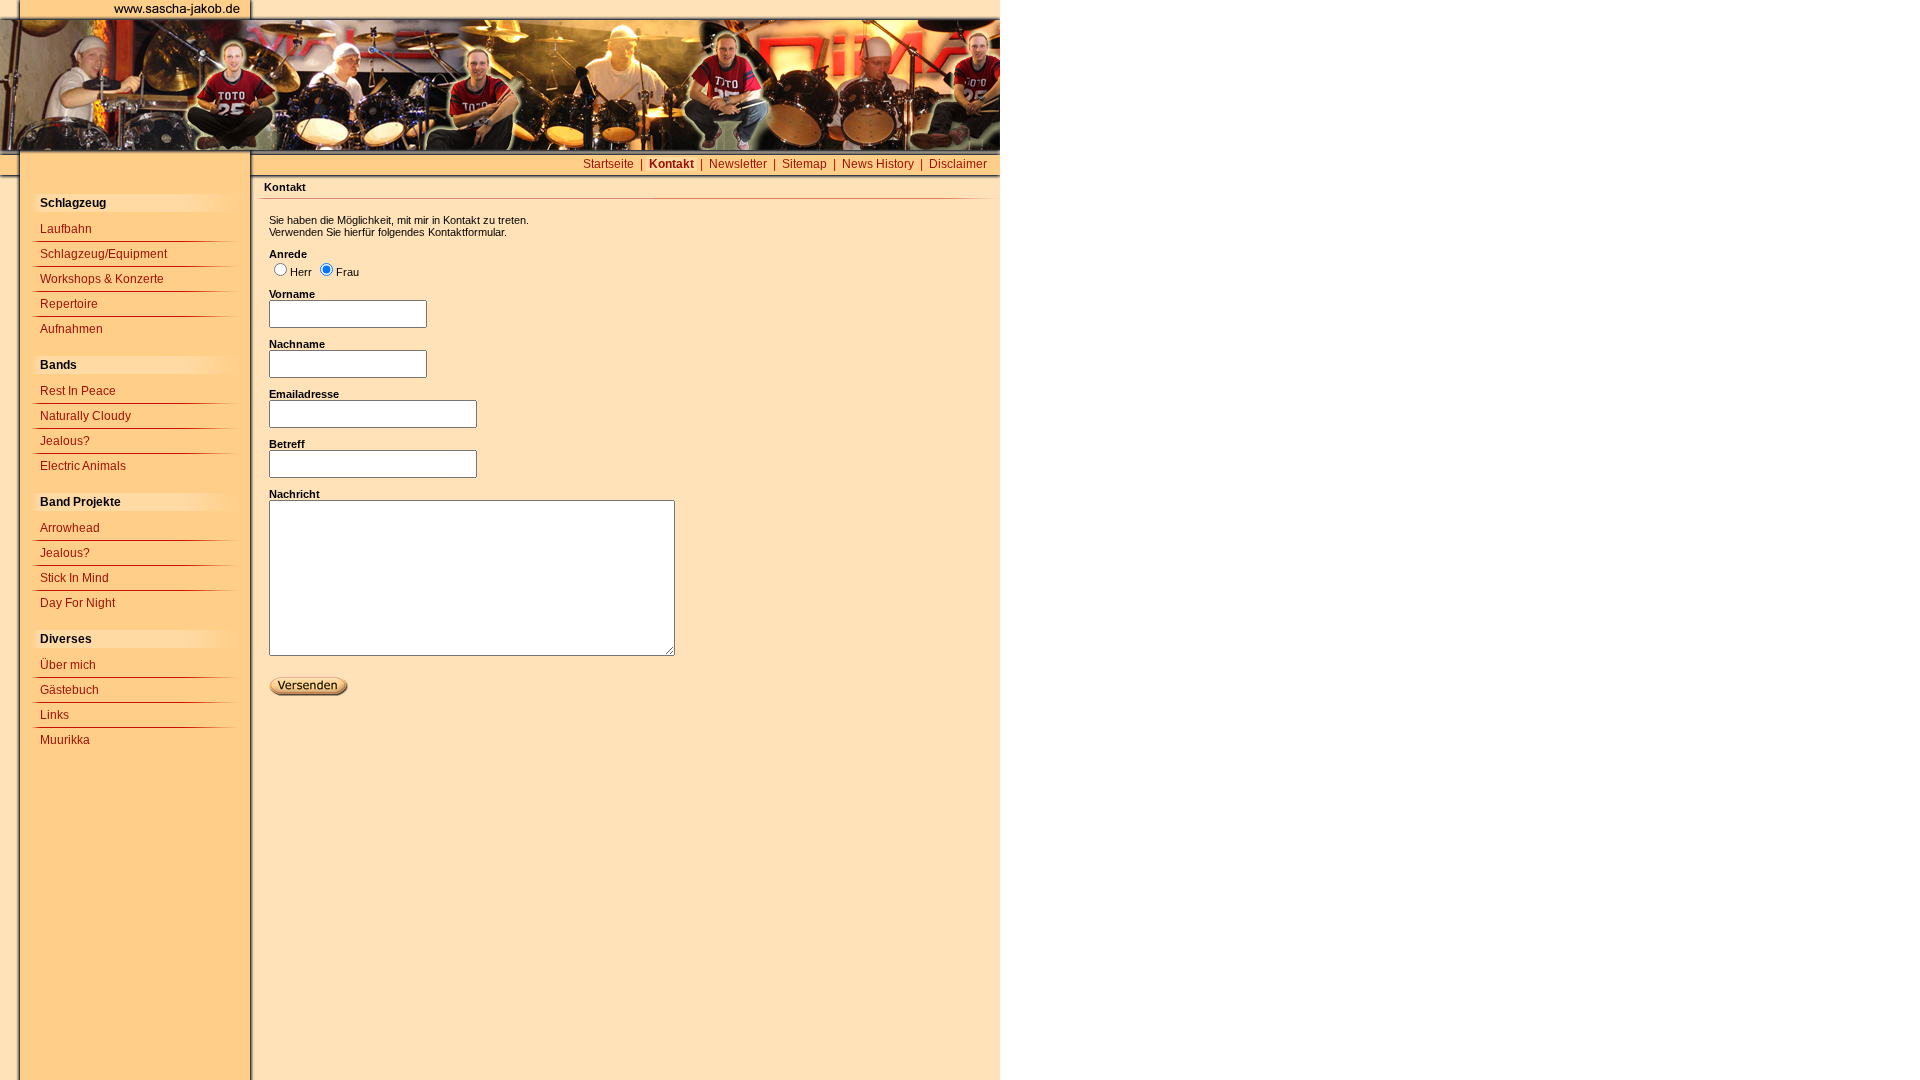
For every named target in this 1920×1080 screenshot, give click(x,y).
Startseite (608, 164)
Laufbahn (66, 229)
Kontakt (671, 164)
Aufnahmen (71, 329)
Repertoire (69, 304)
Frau (347, 272)
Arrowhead (70, 528)
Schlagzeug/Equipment (103, 254)
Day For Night (77, 603)
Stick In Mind (74, 578)
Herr (301, 272)
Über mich (68, 665)
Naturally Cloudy (85, 416)
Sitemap (804, 164)
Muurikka (65, 740)
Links (54, 715)
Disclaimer (958, 164)
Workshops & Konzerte (102, 279)
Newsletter (738, 164)
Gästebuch (69, 690)
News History (878, 164)
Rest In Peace (78, 391)
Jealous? (65, 441)
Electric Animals (83, 466)
